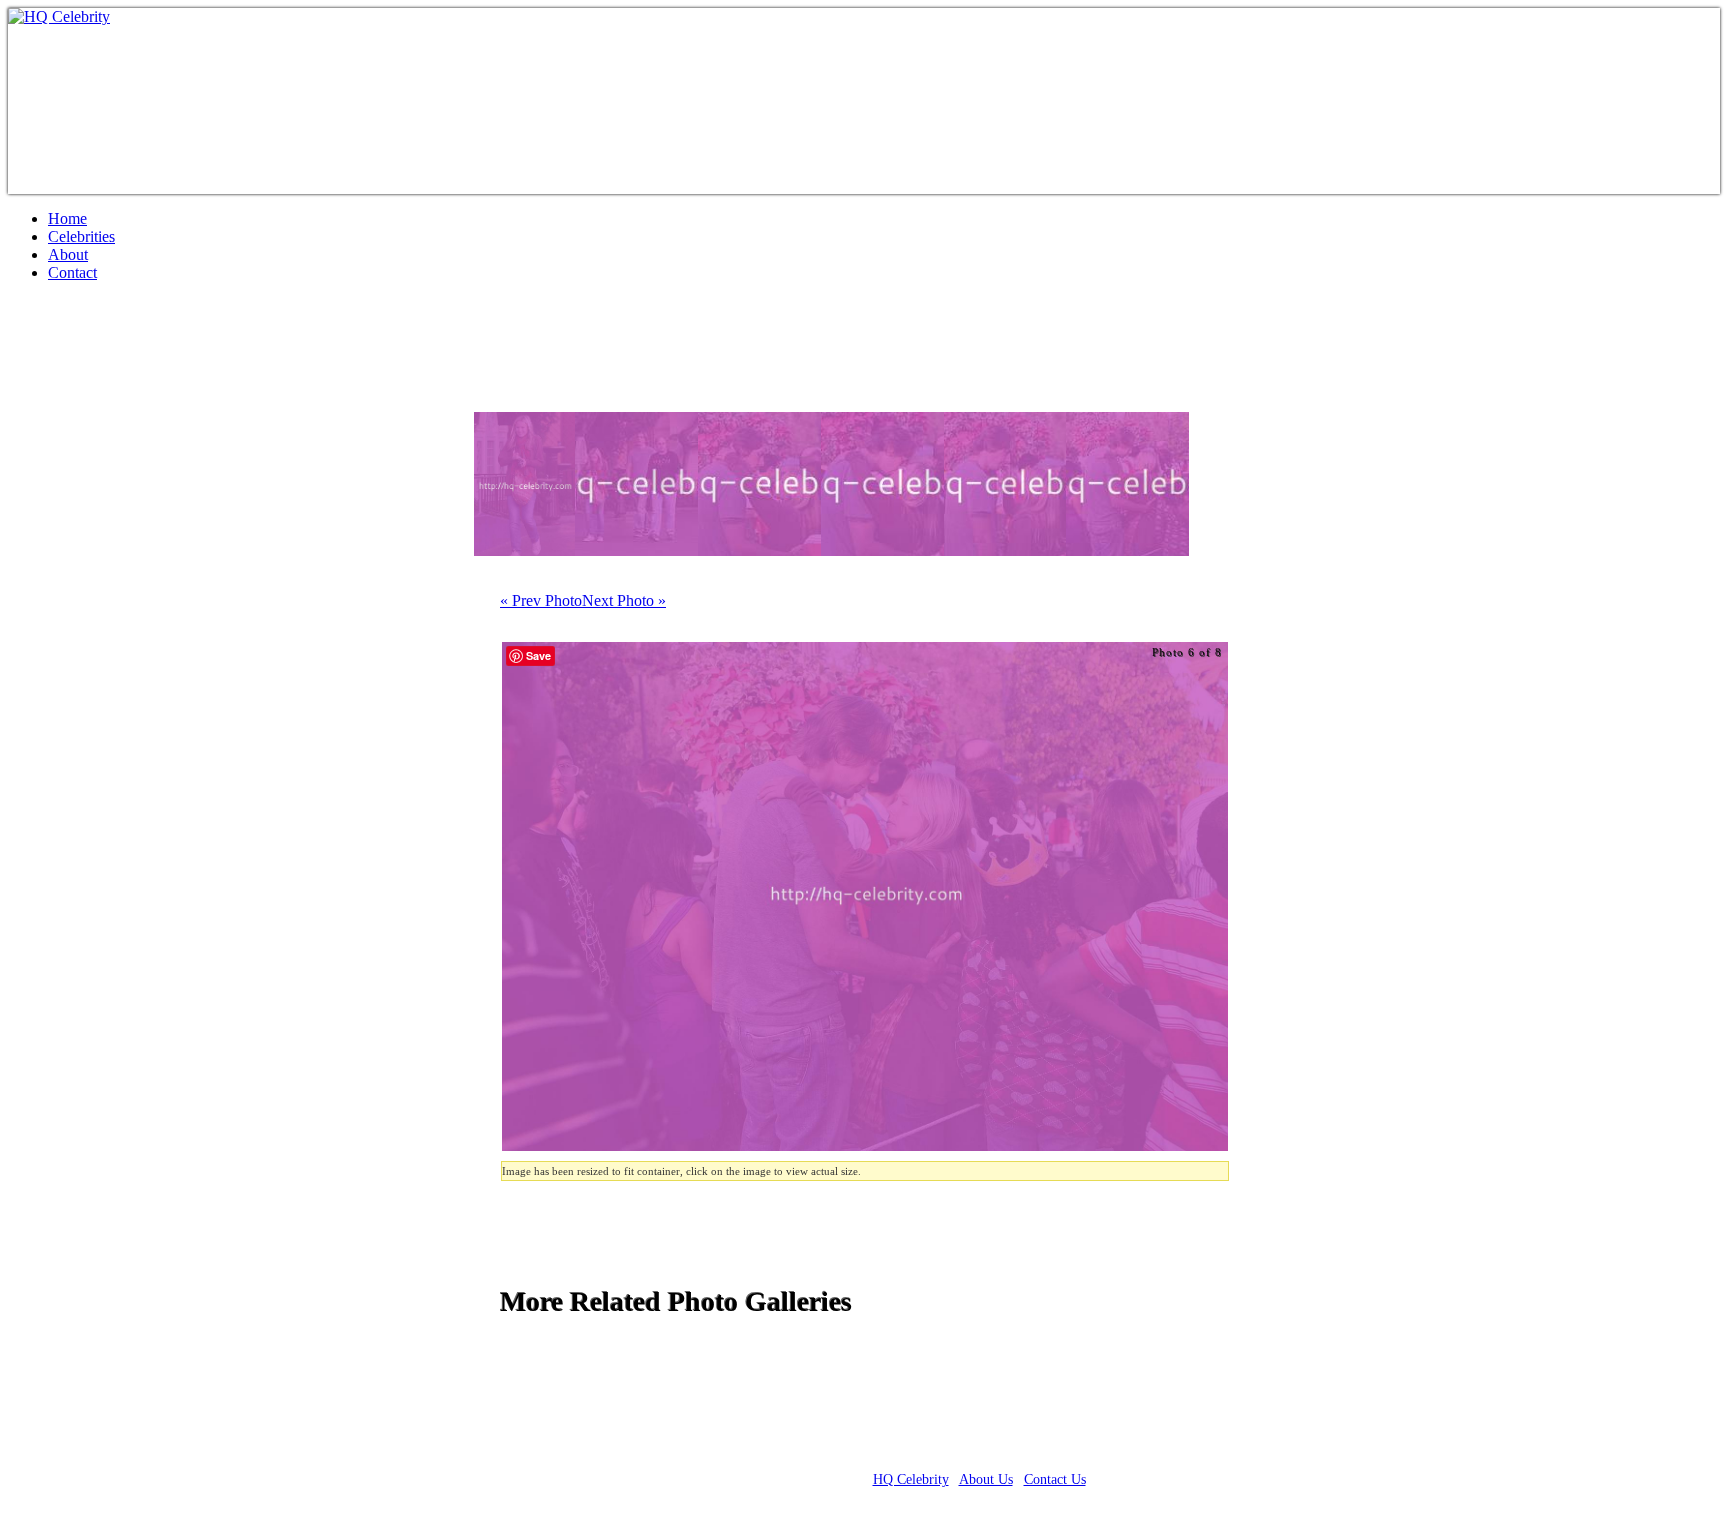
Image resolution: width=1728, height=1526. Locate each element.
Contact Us (1055, 1479)
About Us (986, 1479)
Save (538, 655)
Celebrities (81, 236)
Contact (72, 272)
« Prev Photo (541, 600)
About (68, 254)
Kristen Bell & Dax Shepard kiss (230, 355)
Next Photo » (624, 600)
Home (67, 218)
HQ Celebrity (911, 1479)
